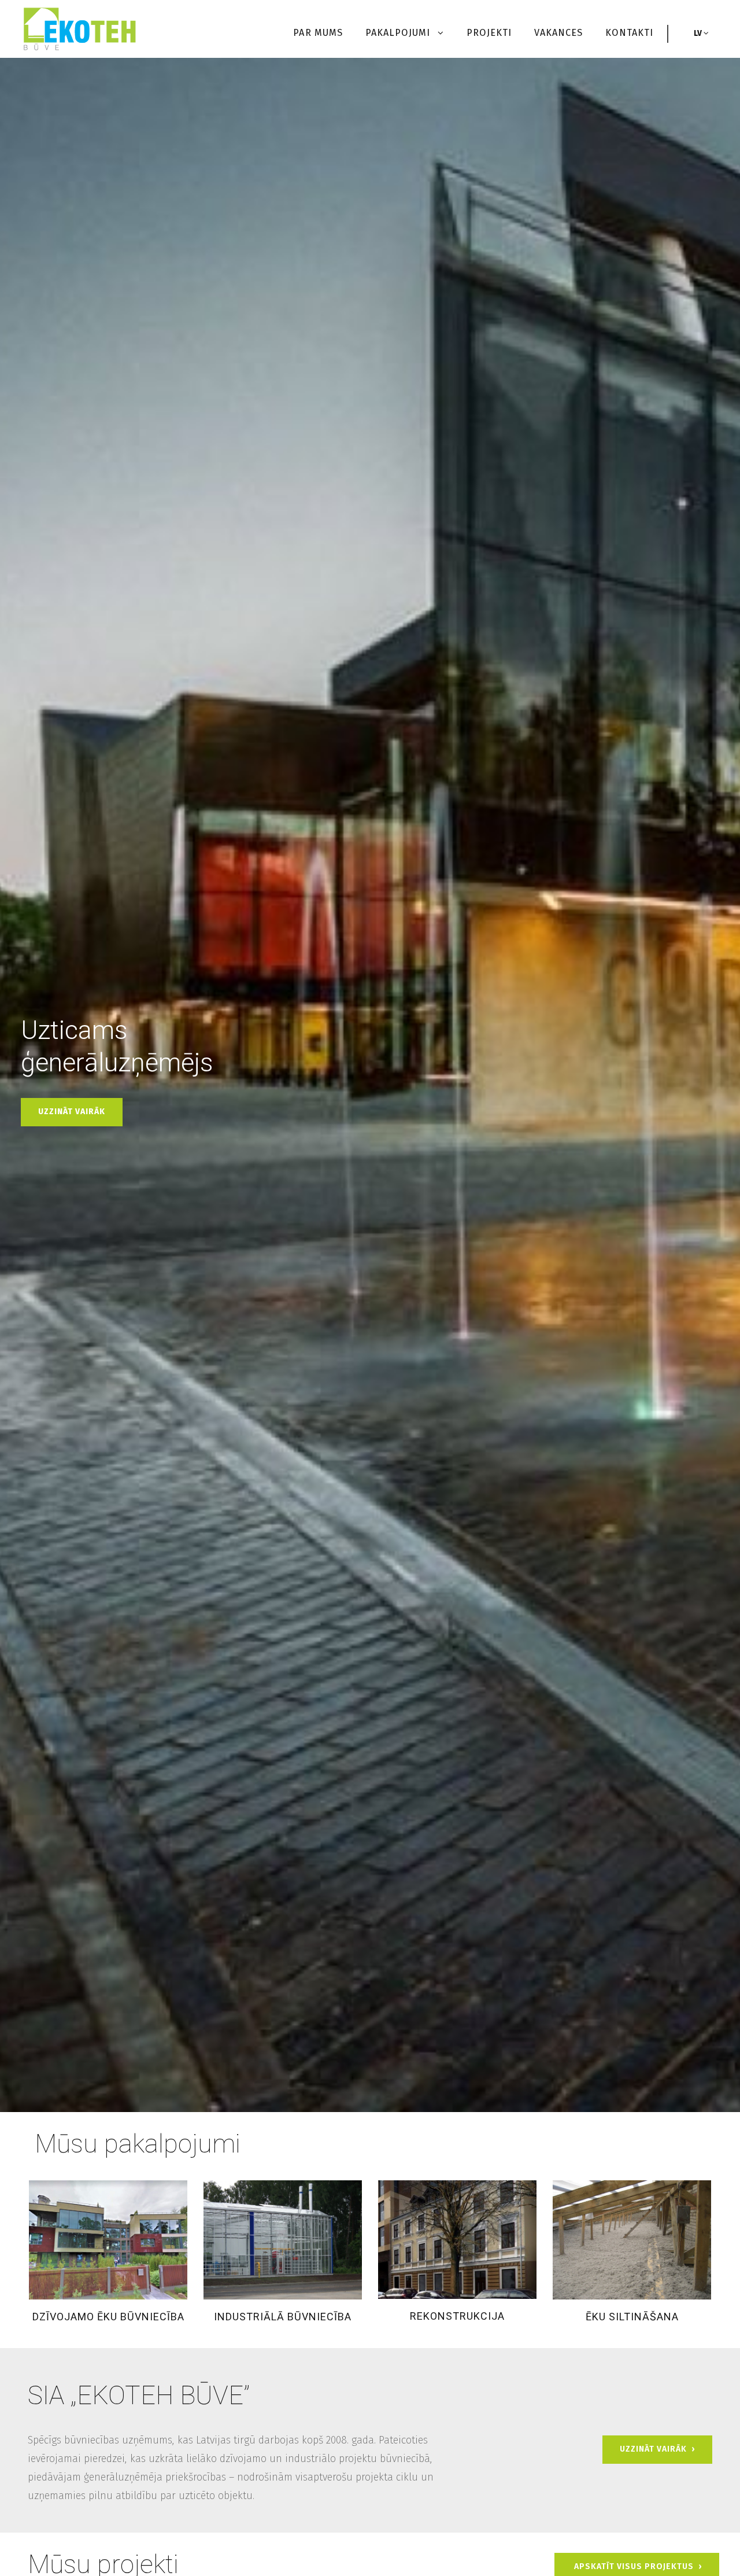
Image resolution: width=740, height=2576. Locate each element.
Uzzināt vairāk (72, 1112)
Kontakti (629, 33)
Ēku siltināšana (632, 2317)
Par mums (318, 33)
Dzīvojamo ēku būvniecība (108, 2317)
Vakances (558, 33)
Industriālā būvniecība (283, 2317)
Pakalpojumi (399, 33)
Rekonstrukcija (457, 2316)
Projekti (489, 33)
